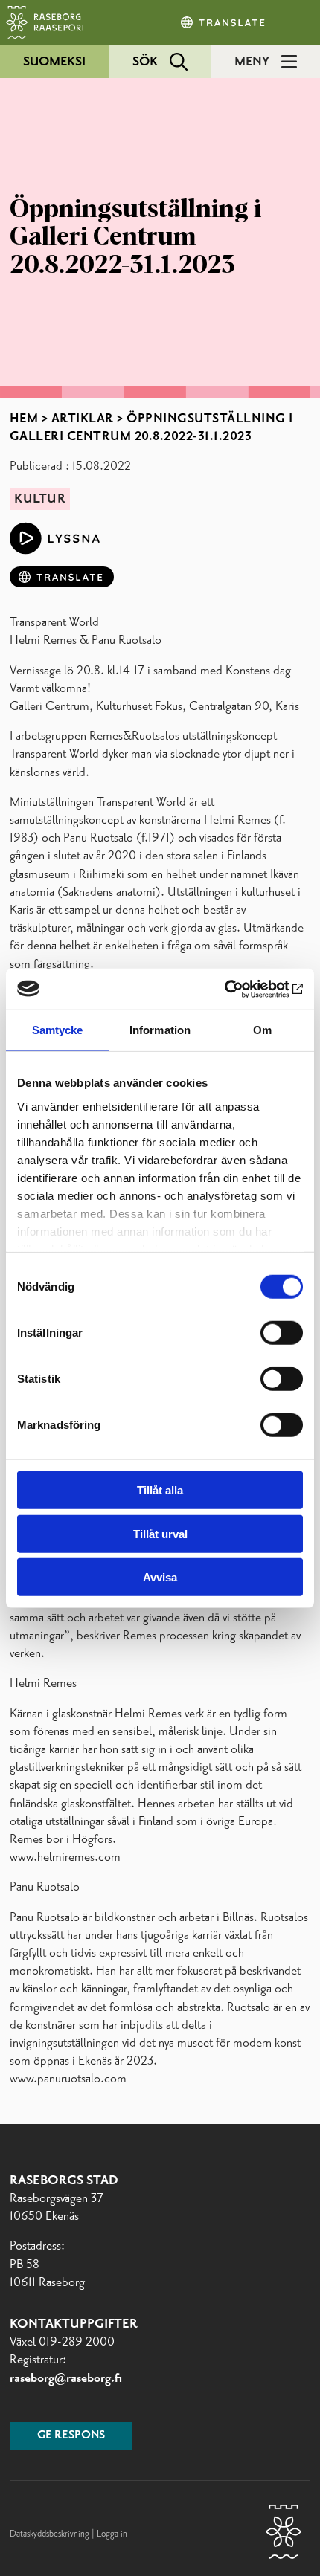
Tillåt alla (160, 1490)
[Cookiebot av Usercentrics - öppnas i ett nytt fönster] (238, 989)
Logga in (112, 2534)
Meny (252, 62)
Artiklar (83, 419)
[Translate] (224, 22)
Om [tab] (262, 1030)
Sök (145, 62)
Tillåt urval (160, 1533)
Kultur (40, 499)
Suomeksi (54, 62)
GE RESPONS (71, 2435)
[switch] (282, 1333)
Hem (24, 419)
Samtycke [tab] (58, 1030)
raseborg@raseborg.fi (66, 2378)
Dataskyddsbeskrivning (51, 2534)
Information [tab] (160, 1030)
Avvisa (160, 1577)
